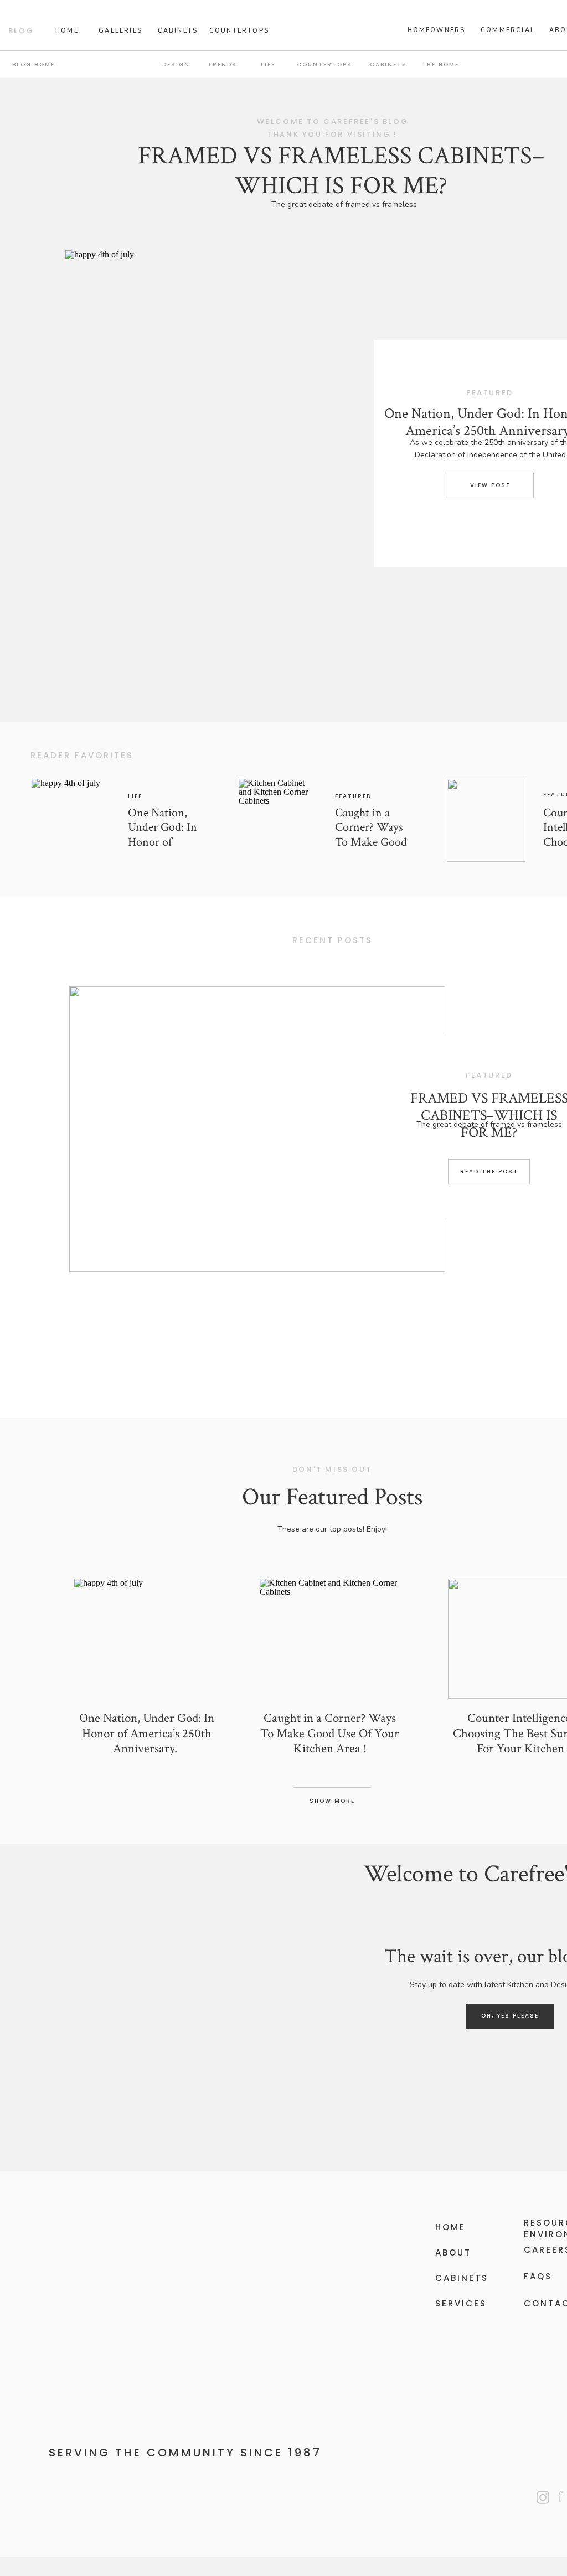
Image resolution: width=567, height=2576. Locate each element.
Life (135, 796)
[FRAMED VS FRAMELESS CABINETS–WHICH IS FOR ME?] (257, 1129)
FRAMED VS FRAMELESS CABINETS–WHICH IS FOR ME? (341, 171)
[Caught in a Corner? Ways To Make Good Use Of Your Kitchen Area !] (278, 820)
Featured (353, 796)
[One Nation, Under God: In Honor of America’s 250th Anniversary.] (280, 458)
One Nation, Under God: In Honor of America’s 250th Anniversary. (166, 842)
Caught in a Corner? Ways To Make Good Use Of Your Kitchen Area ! (371, 842)
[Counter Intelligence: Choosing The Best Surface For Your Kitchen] (486, 820)
